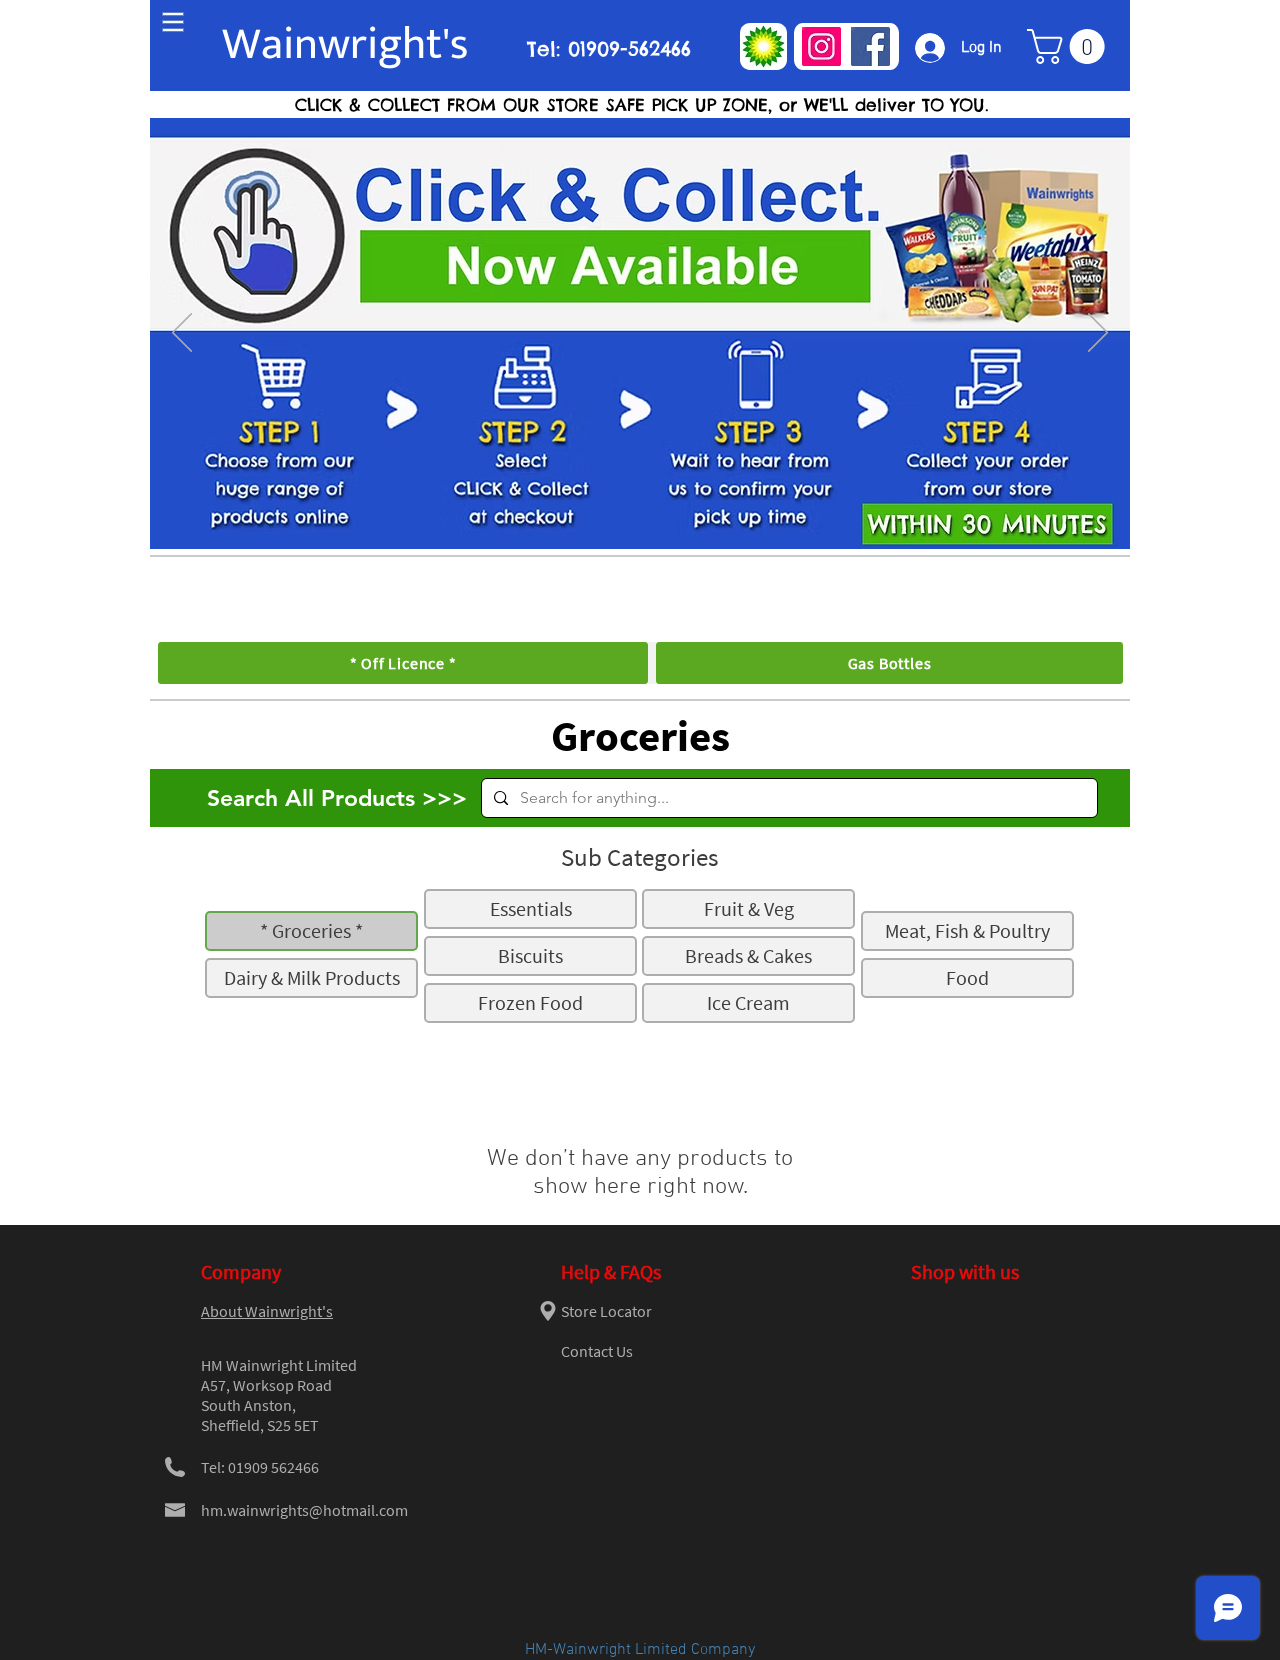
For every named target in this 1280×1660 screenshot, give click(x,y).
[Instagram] (821, 46)
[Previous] (182, 334)
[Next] (1098, 334)
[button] (1070, 46)
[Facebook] (870, 46)
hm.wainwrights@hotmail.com (304, 1510)
